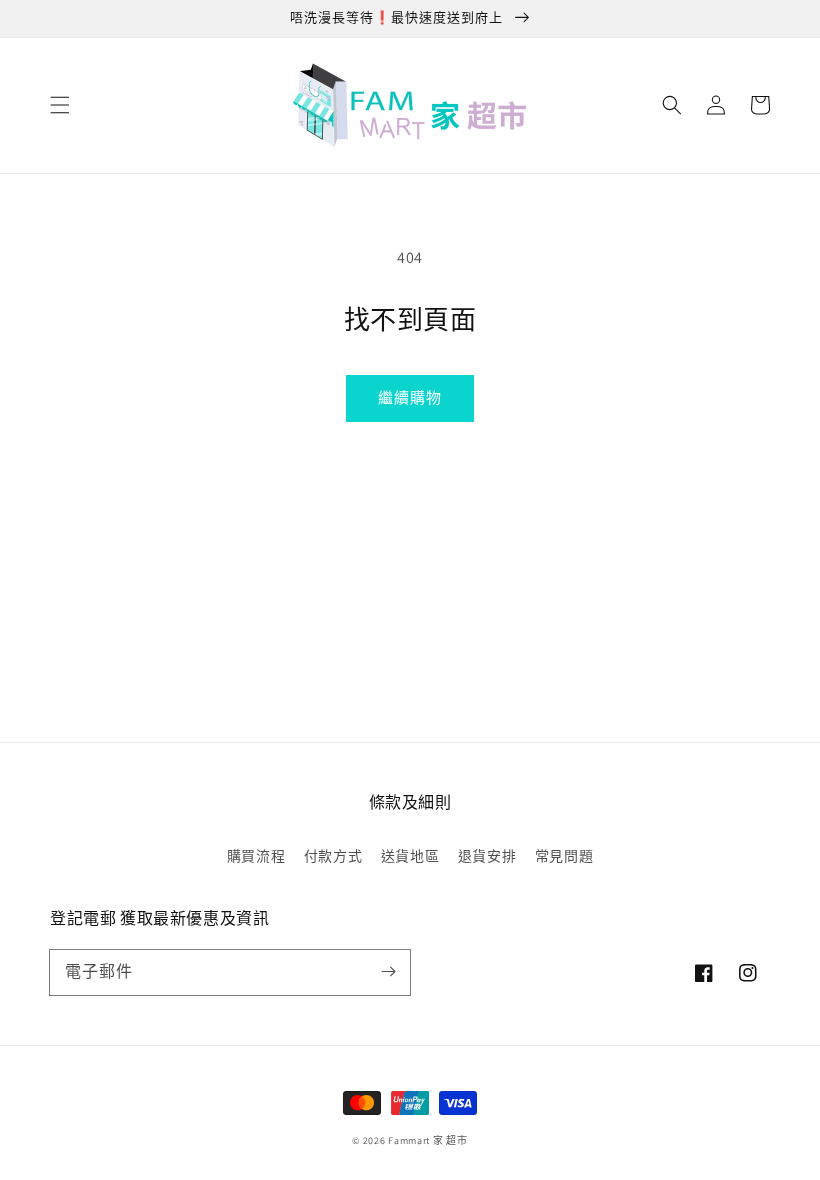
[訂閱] (388, 972)
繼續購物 (410, 397)
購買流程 (256, 856)
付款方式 (333, 856)
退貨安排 (487, 856)
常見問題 (564, 856)
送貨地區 (410, 856)
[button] (60, 105)
